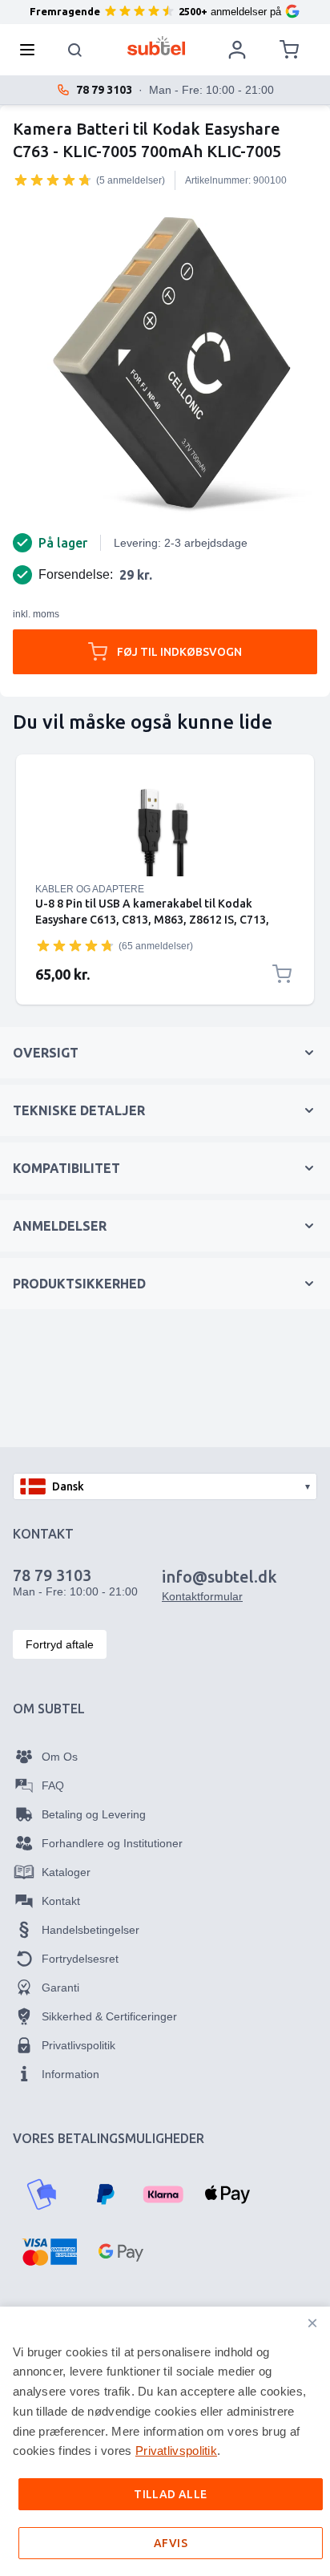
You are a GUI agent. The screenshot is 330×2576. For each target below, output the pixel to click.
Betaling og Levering (94, 1814)
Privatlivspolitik (78, 2045)
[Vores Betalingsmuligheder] (42, 2194)
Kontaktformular (202, 1596)
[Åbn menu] (32, 50)
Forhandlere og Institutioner (112, 1843)
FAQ (53, 1785)
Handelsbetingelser (91, 1930)
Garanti (60, 1988)
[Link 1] (165, 828)
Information (70, 2074)
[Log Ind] (237, 50)
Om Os (60, 1757)
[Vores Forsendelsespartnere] (38, 2377)
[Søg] (75, 50)
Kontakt (61, 1901)
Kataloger (66, 1872)
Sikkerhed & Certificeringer (109, 2016)
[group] (53, 180)
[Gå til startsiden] (157, 46)
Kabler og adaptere (90, 889)
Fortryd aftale (60, 1644)
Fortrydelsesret (80, 1959)
